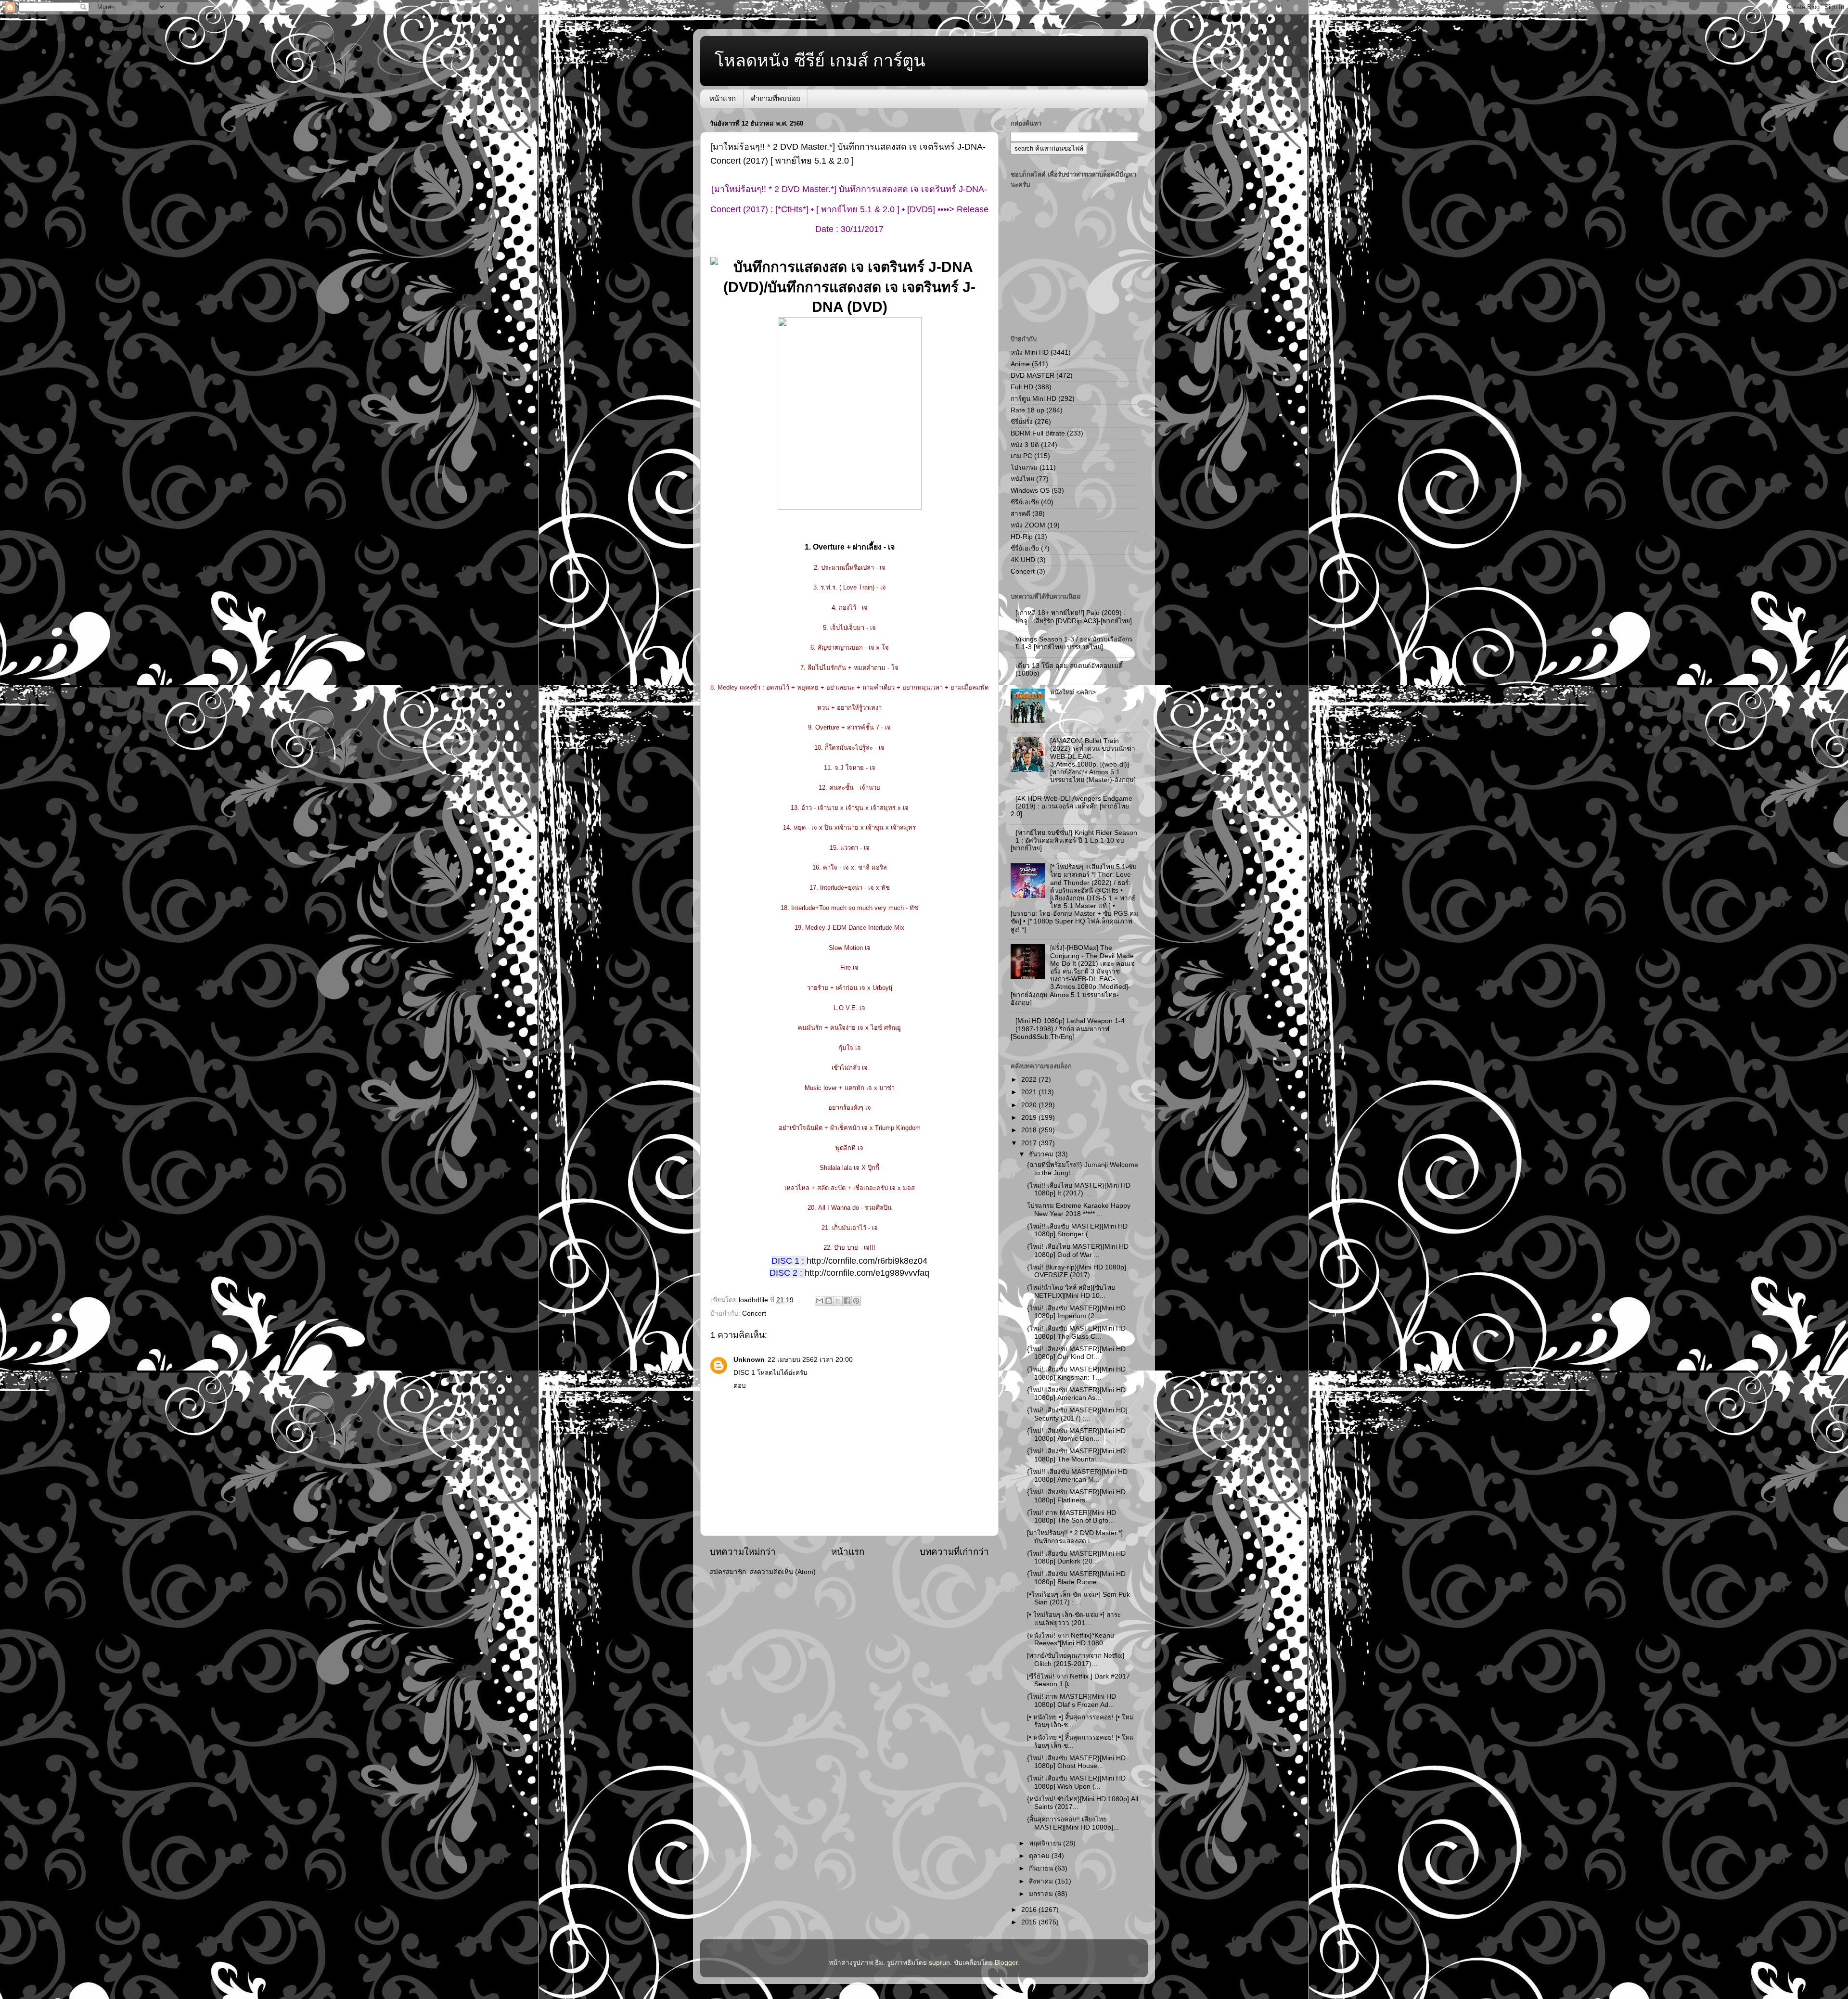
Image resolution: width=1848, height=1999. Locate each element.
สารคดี (1020, 514)
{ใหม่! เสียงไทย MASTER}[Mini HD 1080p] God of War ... (1078, 1250)
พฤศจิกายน (1046, 1843)
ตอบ (740, 1386)
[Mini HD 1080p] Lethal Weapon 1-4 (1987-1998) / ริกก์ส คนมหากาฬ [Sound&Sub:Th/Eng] (1068, 1029)
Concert (754, 1313)
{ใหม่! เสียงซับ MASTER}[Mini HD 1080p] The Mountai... (1076, 1455)
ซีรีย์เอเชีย (1025, 502)
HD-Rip (1022, 537)
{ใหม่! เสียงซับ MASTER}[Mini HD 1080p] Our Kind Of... (1076, 1353)
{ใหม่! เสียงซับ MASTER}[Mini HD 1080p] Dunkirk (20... (1076, 1557)
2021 (1030, 1092)
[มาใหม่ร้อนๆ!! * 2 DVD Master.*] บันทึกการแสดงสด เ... (1075, 1537)
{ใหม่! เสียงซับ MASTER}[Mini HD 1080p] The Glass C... (1076, 1332)
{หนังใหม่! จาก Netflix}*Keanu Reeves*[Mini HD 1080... (1071, 1639)
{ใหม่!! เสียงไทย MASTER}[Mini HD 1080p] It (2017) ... (1079, 1189)
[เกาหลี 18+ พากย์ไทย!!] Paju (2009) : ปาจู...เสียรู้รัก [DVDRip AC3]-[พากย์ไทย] (1074, 617)
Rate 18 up (1027, 410)
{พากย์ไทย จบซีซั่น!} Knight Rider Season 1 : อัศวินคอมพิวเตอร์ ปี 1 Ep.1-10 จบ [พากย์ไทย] (1074, 840)
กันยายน (1042, 1868)
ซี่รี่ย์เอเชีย (1025, 548)
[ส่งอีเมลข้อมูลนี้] (820, 1301)
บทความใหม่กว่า (743, 1552)
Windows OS (1030, 491)
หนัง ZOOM (1028, 525)
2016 (1030, 1910)
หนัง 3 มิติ (1025, 445)
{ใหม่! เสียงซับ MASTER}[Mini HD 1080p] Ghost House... (1076, 1762)
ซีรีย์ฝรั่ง (1022, 422)
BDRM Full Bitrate (1038, 433)
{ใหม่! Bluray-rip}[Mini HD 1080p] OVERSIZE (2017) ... (1077, 1271)
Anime (1020, 364)
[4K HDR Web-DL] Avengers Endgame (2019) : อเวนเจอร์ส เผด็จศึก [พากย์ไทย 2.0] (1072, 806)
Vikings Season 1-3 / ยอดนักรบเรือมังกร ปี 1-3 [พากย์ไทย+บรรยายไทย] (1074, 643)
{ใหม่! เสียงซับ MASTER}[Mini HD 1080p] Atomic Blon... (1076, 1435)
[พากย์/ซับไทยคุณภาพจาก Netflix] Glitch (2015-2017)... (1076, 1659)
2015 (1030, 1922)
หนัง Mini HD (1030, 352)
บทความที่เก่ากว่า (954, 1552)
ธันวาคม (1042, 1154)
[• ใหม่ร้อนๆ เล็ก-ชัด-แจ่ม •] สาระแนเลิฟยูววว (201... (1074, 1619)
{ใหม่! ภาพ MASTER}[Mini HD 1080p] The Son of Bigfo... (1072, 1517)
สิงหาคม (1042, 1881)
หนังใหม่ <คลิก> (1073, 692)
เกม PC (1021, 456)
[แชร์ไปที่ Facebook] (847, 1301)
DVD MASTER (1033, 376)
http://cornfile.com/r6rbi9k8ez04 (867, 1261)
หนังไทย (1022, 479)
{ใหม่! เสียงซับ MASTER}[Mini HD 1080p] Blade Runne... (1076, 1578)
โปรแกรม (1024, 468)
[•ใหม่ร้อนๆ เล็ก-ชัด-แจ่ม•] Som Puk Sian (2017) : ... (1078, 1598)
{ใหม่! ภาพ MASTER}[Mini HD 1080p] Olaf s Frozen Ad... (1072, 1700)
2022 (1030, 1080)
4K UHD (1023, 560)
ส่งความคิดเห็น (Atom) (783, 1572)
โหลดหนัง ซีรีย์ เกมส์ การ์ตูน (820, 60)
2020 (1030, 1105)
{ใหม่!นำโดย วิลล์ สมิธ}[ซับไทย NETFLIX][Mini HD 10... (1071, 1291)
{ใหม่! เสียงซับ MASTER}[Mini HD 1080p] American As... (1076, 1394)
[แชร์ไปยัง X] (838, 1301)
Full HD (1022, 387)
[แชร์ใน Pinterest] (856, 1301)
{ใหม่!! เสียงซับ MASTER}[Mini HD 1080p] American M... (1077, 1476)
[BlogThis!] (829, 1301)
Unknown (749, 1360)
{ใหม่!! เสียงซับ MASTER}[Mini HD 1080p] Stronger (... (1077, 1230)
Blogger (1006, 1963)
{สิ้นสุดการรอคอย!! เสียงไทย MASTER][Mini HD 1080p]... (1073, 1823)
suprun (939, 1963)
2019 (1030, 1118)
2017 (1030, 1143)
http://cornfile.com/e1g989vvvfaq (867, 1273)
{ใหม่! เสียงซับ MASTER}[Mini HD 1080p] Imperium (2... (1076, 1312)
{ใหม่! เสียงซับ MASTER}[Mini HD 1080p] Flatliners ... (1076, 1496)
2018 (1030, 1130)
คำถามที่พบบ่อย (776, 98)
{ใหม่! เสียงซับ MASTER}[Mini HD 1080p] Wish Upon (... (1076, 1782)
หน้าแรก (723, 98)
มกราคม (1042, 1894)
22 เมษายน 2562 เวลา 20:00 (810, 1360)
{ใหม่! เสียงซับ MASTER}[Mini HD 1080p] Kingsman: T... (1076, 1373)
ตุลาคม (1040, 1856)
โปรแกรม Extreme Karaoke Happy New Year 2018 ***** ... (1079, 1210)
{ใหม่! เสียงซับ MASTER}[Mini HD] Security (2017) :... (1077, 1414)
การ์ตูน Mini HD (1033, 399)
